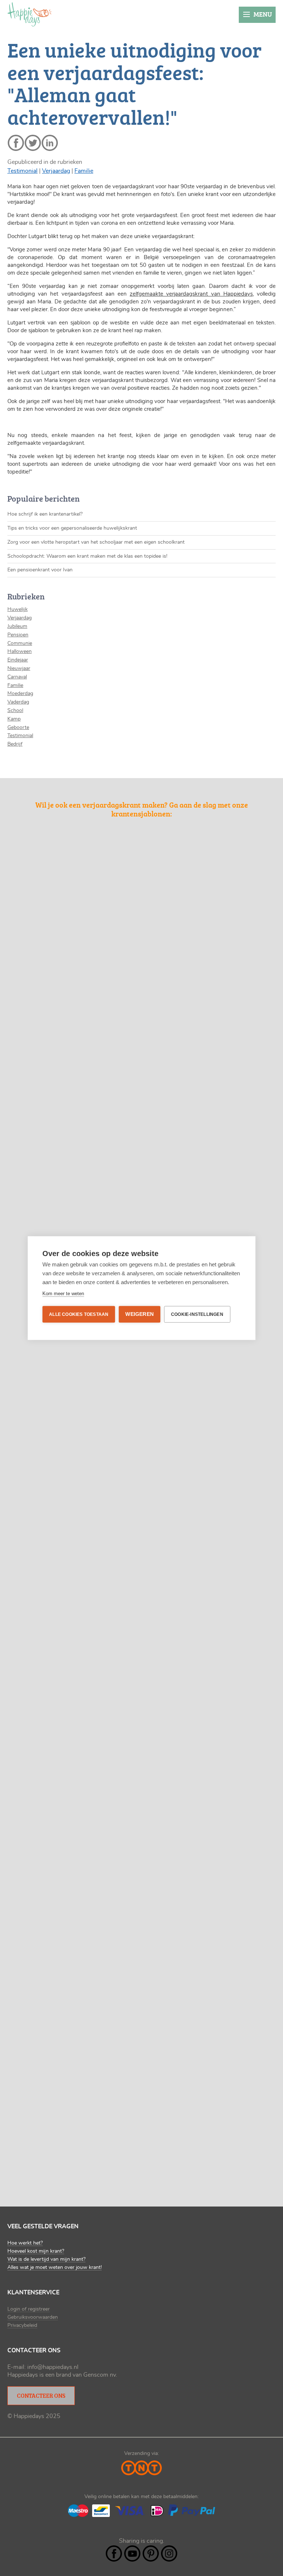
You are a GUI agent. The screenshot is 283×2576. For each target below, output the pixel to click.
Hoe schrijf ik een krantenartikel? (45, 514)
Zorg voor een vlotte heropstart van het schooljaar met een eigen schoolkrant (96, 542)
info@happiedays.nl (53, 2367)
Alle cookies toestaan (79, 1314)
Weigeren (139, 1314)
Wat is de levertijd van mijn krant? (46, 2259)
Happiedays (29, 14)
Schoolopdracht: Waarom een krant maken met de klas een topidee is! (87, 556)
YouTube (132, 2553)
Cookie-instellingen (197, 1314)
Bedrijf (15, 744)
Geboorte (18, 728)
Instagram (169, 2553)
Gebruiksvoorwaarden (33, 2317)
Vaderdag (18, 702)
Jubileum (17, 626)
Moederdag (20, 694)
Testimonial (22, 171)
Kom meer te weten (63, 1294)
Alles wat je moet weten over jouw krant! (55, 2267)
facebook (16, 143)
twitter (33, 143)
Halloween (20, 651)
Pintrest (151, 2553)
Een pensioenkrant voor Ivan (40, 570)
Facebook (114, 2553)
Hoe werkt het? (25, 2243)
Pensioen (18, 635)
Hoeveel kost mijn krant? (36, 2251)
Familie (84, 171)
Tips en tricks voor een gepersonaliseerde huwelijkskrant (72, 528)
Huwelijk (18, 609)
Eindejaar (18, 660)
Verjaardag (56, 171)
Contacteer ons (41, 2396)
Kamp (14, 719)
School (15, 711)
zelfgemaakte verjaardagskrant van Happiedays (191, 294)
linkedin (50, 143)
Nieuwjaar (19, 668)
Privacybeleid (22, 2325)
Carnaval (17, 677)
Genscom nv (99, 2375)
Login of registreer (29, 2309)
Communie (20, 643)
